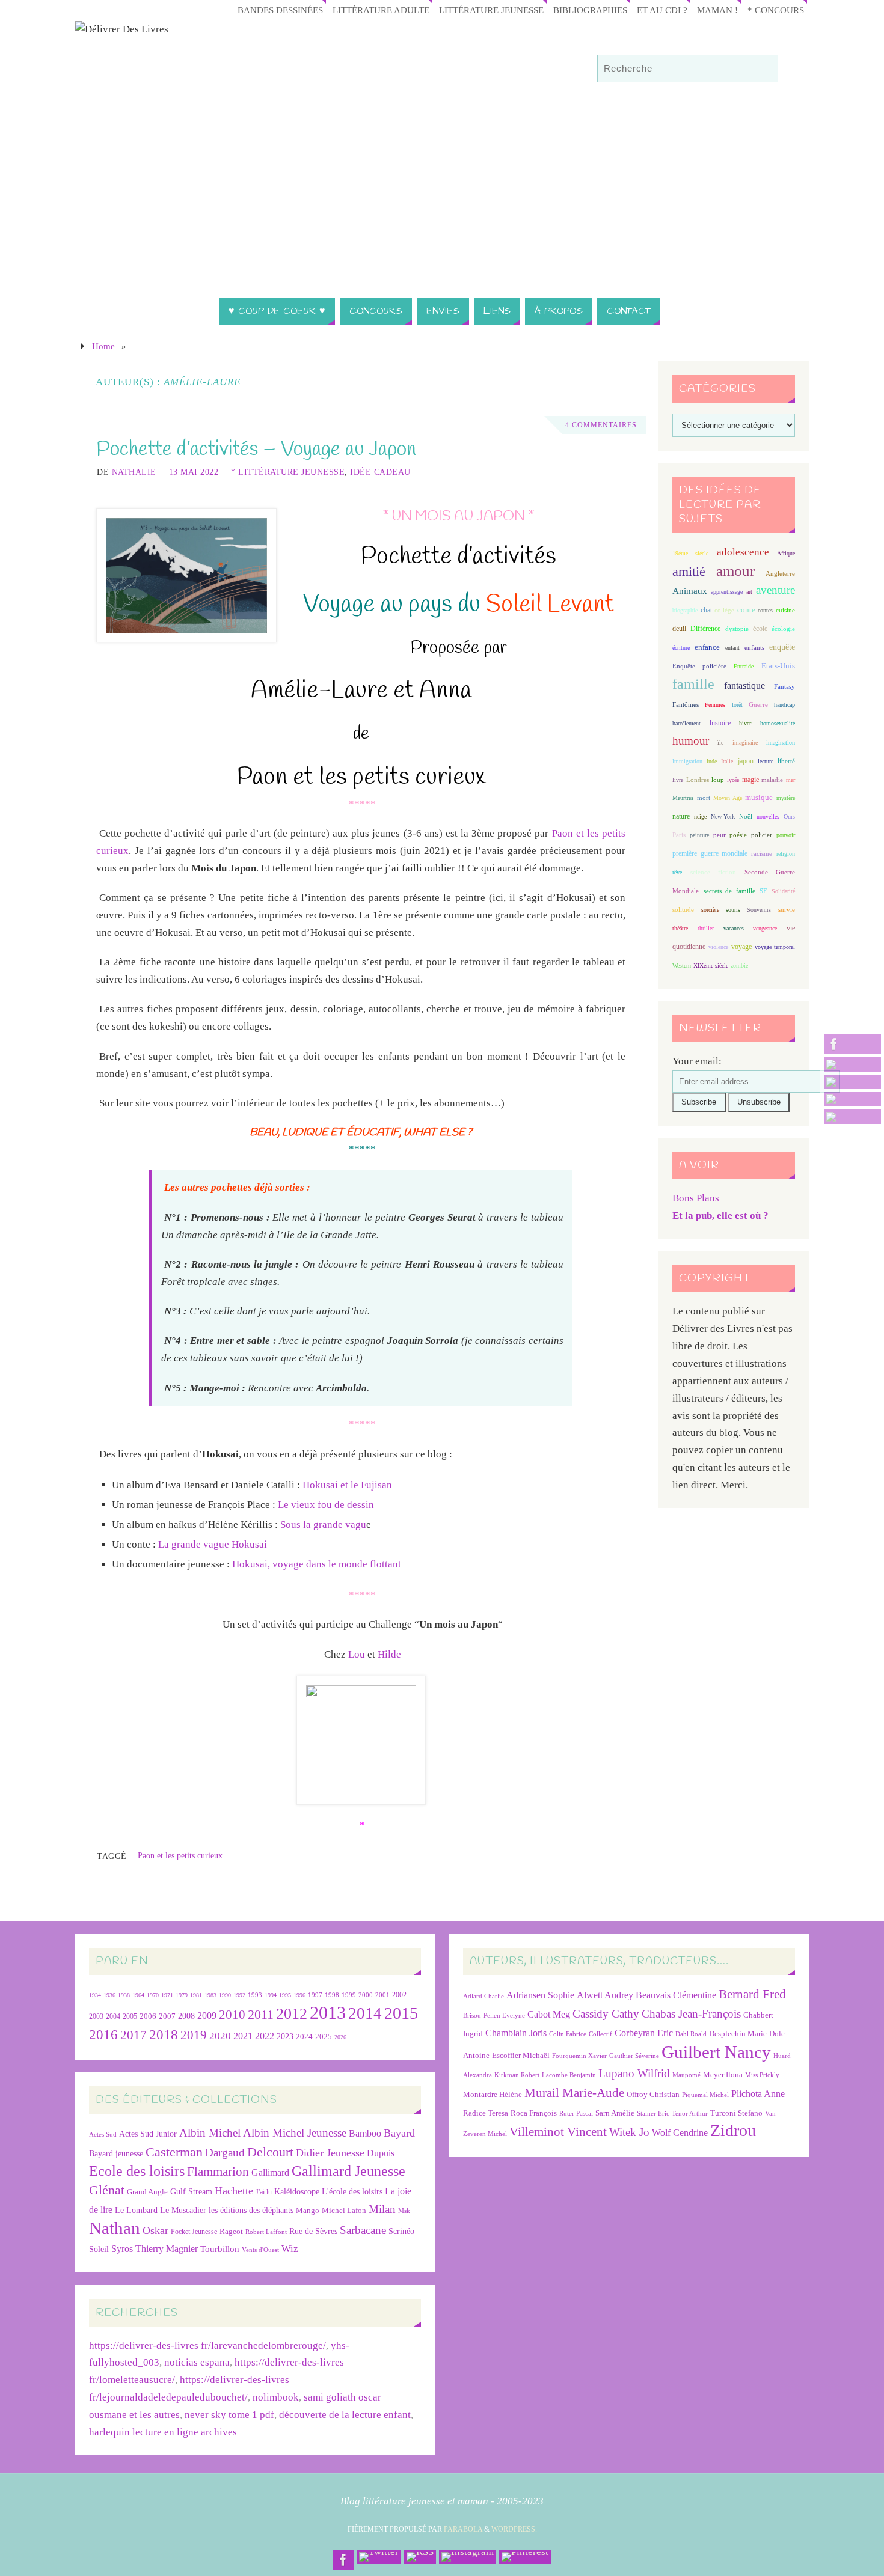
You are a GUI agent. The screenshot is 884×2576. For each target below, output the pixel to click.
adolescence (743, 552)
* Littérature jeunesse (288, 472)
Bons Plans (696, 1198)
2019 (194, 2035)
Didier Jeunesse (330, 2153)
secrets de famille (729, 891)
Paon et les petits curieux (180, 1855)
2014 (365, 2013)
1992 (239, 1995)
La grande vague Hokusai (213, 1544)
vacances (734, 928)
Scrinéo (401, 2231)
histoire (720, 723)
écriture (681, 648)
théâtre (680, 928)
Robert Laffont (266, 2232)
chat (706, 610)
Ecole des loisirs (137, 2171)
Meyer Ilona (723, 2074)
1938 (124, 1995)
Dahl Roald (691, 2034)
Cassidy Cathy (606, 2014)
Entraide (744, 666)
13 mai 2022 (194, 472)
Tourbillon (220, 2249)
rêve (677, 872)
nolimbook (276, 2397)
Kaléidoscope (297, 2192)
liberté (786, 761)
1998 (332, 1995)
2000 (366, 1995)
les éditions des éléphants (251, 2210)
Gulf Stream (191, 2192)
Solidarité (783, 891)
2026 (340, 2037)
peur (720, 835)
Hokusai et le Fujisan (347, 1485)
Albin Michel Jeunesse (295, 2133)
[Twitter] (852, 1064)
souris (733, 910)
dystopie (737, 629)
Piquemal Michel (705, 2095)
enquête (782, 647)
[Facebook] (852, 1044)
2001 (382, 1995)
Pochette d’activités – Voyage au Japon (256, 450)
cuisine (785, 610)
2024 (304, 2037)
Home (103, 346)
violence (718, 947)
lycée (733, 780)
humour (691, 741)
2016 (103, 2034)
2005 (130, 2016)
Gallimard (270, 2172)
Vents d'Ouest (260, 2250)
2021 (243, 2036)
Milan (382, 2209)
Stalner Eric (653, 2114)
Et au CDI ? (662, 10)
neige (700, 816)
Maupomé (686, 2075)
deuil (679, 629)
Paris (679, 835)
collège (724, 610)
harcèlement (686, 723)
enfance (707, 647)
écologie (783, 629)
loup (718, 780)
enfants (754, 647)
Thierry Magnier (167, 2249)
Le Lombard (136, 2210)
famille (693, 684)
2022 (265, 2036)
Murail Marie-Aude (574, 2092)
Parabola (463, 2529)
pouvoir (786, 835)
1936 (109, 1995)
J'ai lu (264, 2192)
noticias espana (197, 2362)
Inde (712, 761)
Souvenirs (759, 910)
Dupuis (381, 2153)
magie (750, 780)
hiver (745, 723)
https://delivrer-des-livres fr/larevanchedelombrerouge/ (207, 2346)
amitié (689, 572)
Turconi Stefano (736, 2113)
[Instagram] (852, 1099)
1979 (182, 1995)
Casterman (174, 2152)
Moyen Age (728, 798)
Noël (746, 816)
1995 (285, 1995)
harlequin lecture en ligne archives (163, 2432)
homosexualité (778, 723)
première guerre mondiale (710, 853)
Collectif (600, 2034)
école (760, 629)
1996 (299, 1995)
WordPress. (514, 2529)
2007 (167, 2016)
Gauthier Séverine (634, 2056)
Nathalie (134, 472)
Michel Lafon (344, 2210)
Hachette (234, 2191)
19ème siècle (690, 553)
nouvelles (768, 816)
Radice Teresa (486, 2113)
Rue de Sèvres (313, 2231)
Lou (357, 1654)
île (720, 743)
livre (678, 780)
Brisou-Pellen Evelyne (494, 2016)
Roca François (534, 2113)
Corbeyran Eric (644, 2033)
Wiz (290, 2249)
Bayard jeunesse (116, 2153)
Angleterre (780, 573)
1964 (138, 1995)
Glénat (107, 2190)
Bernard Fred (752, 1994)
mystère (786, 798)
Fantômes (686, 704)
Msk (404, 2211)
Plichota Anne (758, 2094)
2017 (134, 2035)
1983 (210, 1995)
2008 (186, 2016)
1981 (196, 1995)
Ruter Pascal (576, 2114)
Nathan (115, 2228)
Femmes (715, 705)
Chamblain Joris (516, 2033)
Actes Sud (103, 2135)
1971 (167, 1995)
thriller (706, 928)
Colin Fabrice (568, 2034)
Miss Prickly (762, 2075)
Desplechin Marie (738, 2034)
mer (790, 780)
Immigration (687, 761)
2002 (399, 1995)
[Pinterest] (852, 1117)
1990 (225, 1995)
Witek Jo (629, 2132)
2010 (232, 2015)
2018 (164, 2035)
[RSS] (852, 1082)
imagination (781, 743)
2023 (285, 2036)
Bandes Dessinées (280, 10)
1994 (271, 1995)
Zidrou (733, 2130)
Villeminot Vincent (558, 2132)
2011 (261, 2014)
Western (682, 966)
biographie (685, 610)
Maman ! (717, 10)
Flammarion (218, 2171)
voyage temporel (775, 947)
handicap (784, 705)
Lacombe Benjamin (569, 2075)
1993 (255, 1995)
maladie (772, 780)
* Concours (776, 10)
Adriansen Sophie (540, 1995)
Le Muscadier (183, 2210)
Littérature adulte (381, 10)
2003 (96, 2017)
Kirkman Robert (517, 2075)
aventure (775, 590)
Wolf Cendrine (680, 2133)
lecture (766, 761)
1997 (315, 1995)
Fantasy (784, 686)
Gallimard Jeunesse (348, 2171)
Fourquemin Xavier (579, 2056)
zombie (739, 966)
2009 (207, 2016)
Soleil (99, 2249)
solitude (683, 909)
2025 (324, 2037)
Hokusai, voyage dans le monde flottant (317, 1564)
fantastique (744, 685)
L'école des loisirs (352, 2191)
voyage (741, 947)
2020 (220, 2036)
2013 (328, 2013)
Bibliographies (590, 10)
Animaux (690, 591)
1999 (349, 1995)
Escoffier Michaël (521, 2055)
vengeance (765, 928)
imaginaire (745, 743)
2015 (401, 2013)
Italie (727, 761)
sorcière (710, 910)
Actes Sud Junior (148, 2134)
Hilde (389, 1654)
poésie (738, 835)
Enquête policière (699, 666)
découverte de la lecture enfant (345, 2415)
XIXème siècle (711, 966)
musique (759, 798)
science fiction (713, 872)
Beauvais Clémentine (676, 1995)
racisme (762, 853)
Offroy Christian (653, 2094)
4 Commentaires (601, 425)
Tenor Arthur (690, 2114)
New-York (723, 816)
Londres (698, 780)
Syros (122, 2249)
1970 (153, 1995)
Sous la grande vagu (323, 1525)
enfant (732, 648)
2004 (113, 2016)
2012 (292, 2013)
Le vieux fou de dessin (326, 1505)
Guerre (758, 704)
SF (763, 891)
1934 (95, 1995)
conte (746, 610)
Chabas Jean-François (691, 2014)
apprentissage (727, 592)
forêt (737, 705)
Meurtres (683, 798)
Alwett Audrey (605, 1995)
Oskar (155, 2230)
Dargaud (225, 2153)
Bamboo (365, 2133)
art (749, 592)
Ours (789, 816)
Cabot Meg (549, 2014)
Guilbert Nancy (716, 2052)
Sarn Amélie (615, 2113)
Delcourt (270, 2152)
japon (746, 761)
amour (735, 571)
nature (681, 816)
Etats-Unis (778, 666)
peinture (699, 835)
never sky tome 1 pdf (229, 2415)
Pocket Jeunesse (194, 2232)
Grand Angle (147, 2192)
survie (787, 910)
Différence (705, 629)
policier (762, 835)
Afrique (786, 553)
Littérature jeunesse (491, 10)
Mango (308, 2210)
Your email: (697, 1061)
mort (704, 798)
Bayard (399, 2133)
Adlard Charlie (483, 1996)
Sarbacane (363, 2230)
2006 (148, 2016)
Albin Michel (210, 2133)
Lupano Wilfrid (634, 2073)
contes (765, 610)
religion (786, 854)
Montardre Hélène (493, 2094)
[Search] (763, 69)
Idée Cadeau (380, 472)
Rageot (231, 2231)
